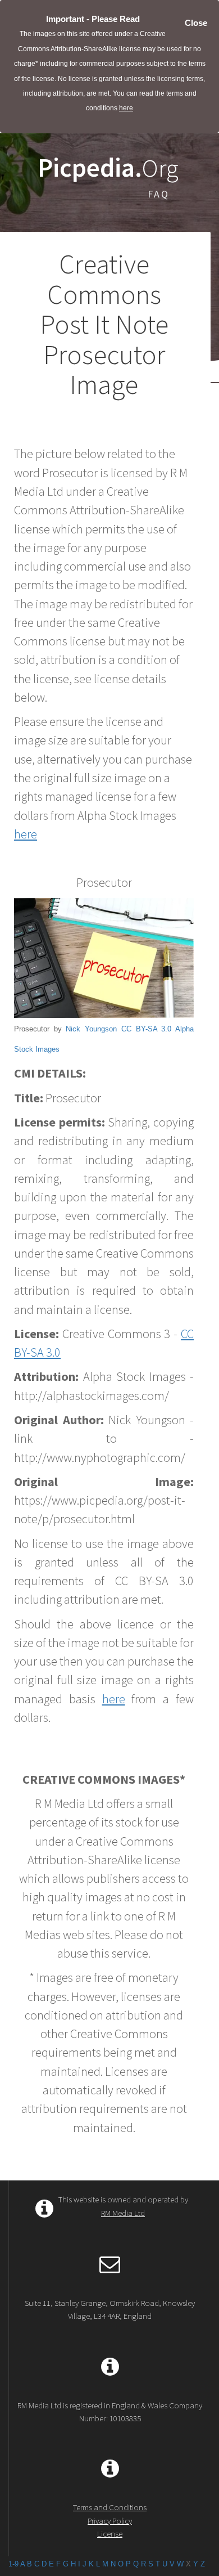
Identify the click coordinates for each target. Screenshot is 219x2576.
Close (196, 23)
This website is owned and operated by (123, 2206)
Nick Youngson (91, 1029)
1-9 (13, 2564)
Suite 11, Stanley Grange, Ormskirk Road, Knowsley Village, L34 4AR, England (110, 2309)
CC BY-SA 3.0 (146, 1029)
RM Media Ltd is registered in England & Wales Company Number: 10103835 (110, 2412)
